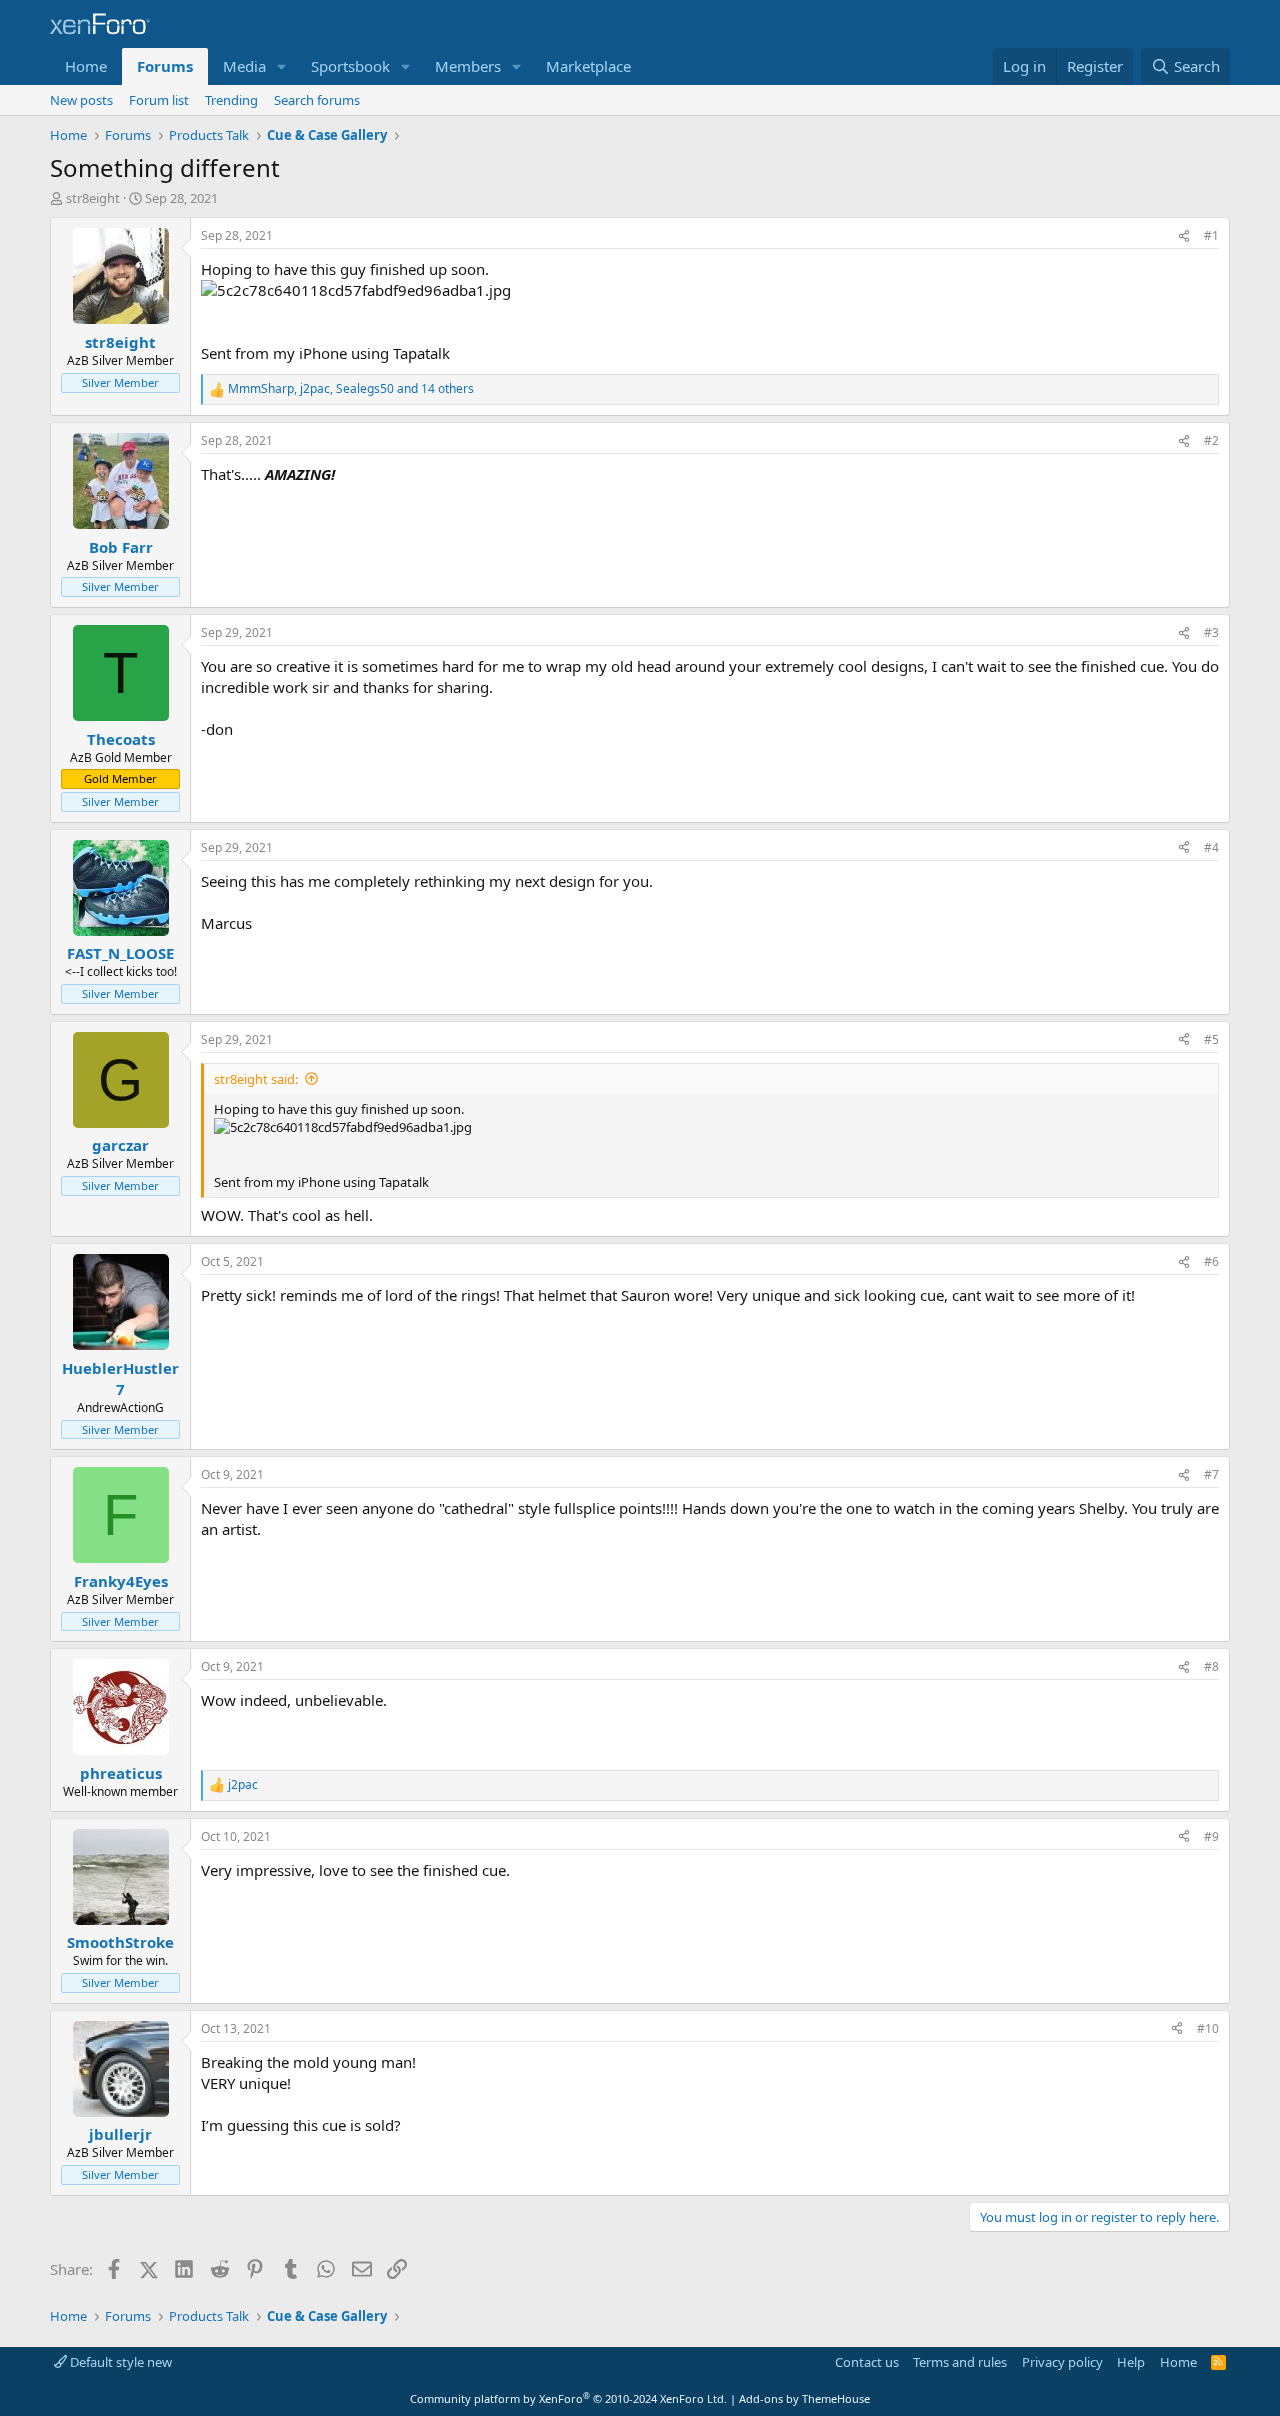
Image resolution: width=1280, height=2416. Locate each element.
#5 (1211, 1039)
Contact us (867, 2362)
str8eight (93, 198)
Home (86, 66)
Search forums (317, 100)
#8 (1211, 1666)
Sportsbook (350, 66)
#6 (1211, 1261)
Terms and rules (960, 2362)
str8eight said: (256, 1079)
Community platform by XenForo (568, 2398)
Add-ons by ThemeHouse (804, 2398)
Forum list (159, 100)
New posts (81, 100)
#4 (1211, 847)
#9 (1211, 1836)
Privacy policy (1062, 2362)
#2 (1211, 440)
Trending (231, 100)
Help (1131, 2362)
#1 (1211, 235)
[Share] (1184, 236)
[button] (282, 66)
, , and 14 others (351, 389)
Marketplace (588, 66)
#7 (1211, 1474)
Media (244, 66)
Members (468, 66)
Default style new (119, 2362)
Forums (165, 66)
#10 (1208, 2028)
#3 (1211, 632)
